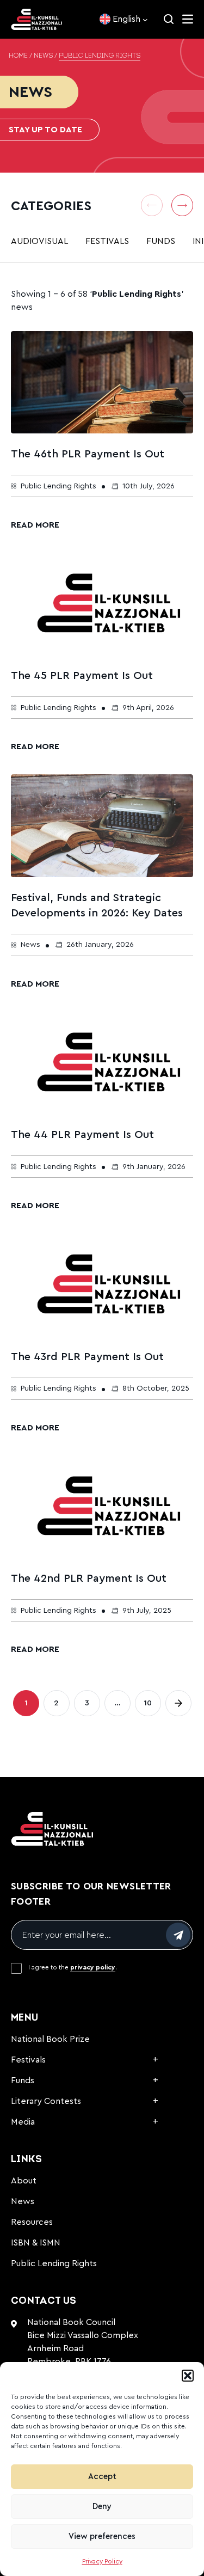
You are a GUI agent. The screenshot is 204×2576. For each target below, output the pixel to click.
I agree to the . (73, 1967)
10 (152, 1706)
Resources (32, 2222)
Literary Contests (46, 2101)
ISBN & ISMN (36, 2243)
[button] (188, 2376)
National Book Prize (50, 2039)
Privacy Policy (102, 2561)
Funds (161, 241)
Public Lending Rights (54, 2263)
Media (23, 2122)
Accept (102, 2477)
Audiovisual (39, 241)
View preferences (102, 2537)
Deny (102, 2507)
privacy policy (93, 1967)
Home (18, 56)
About (24, 2181)
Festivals (107, 241)
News (43, 56)
